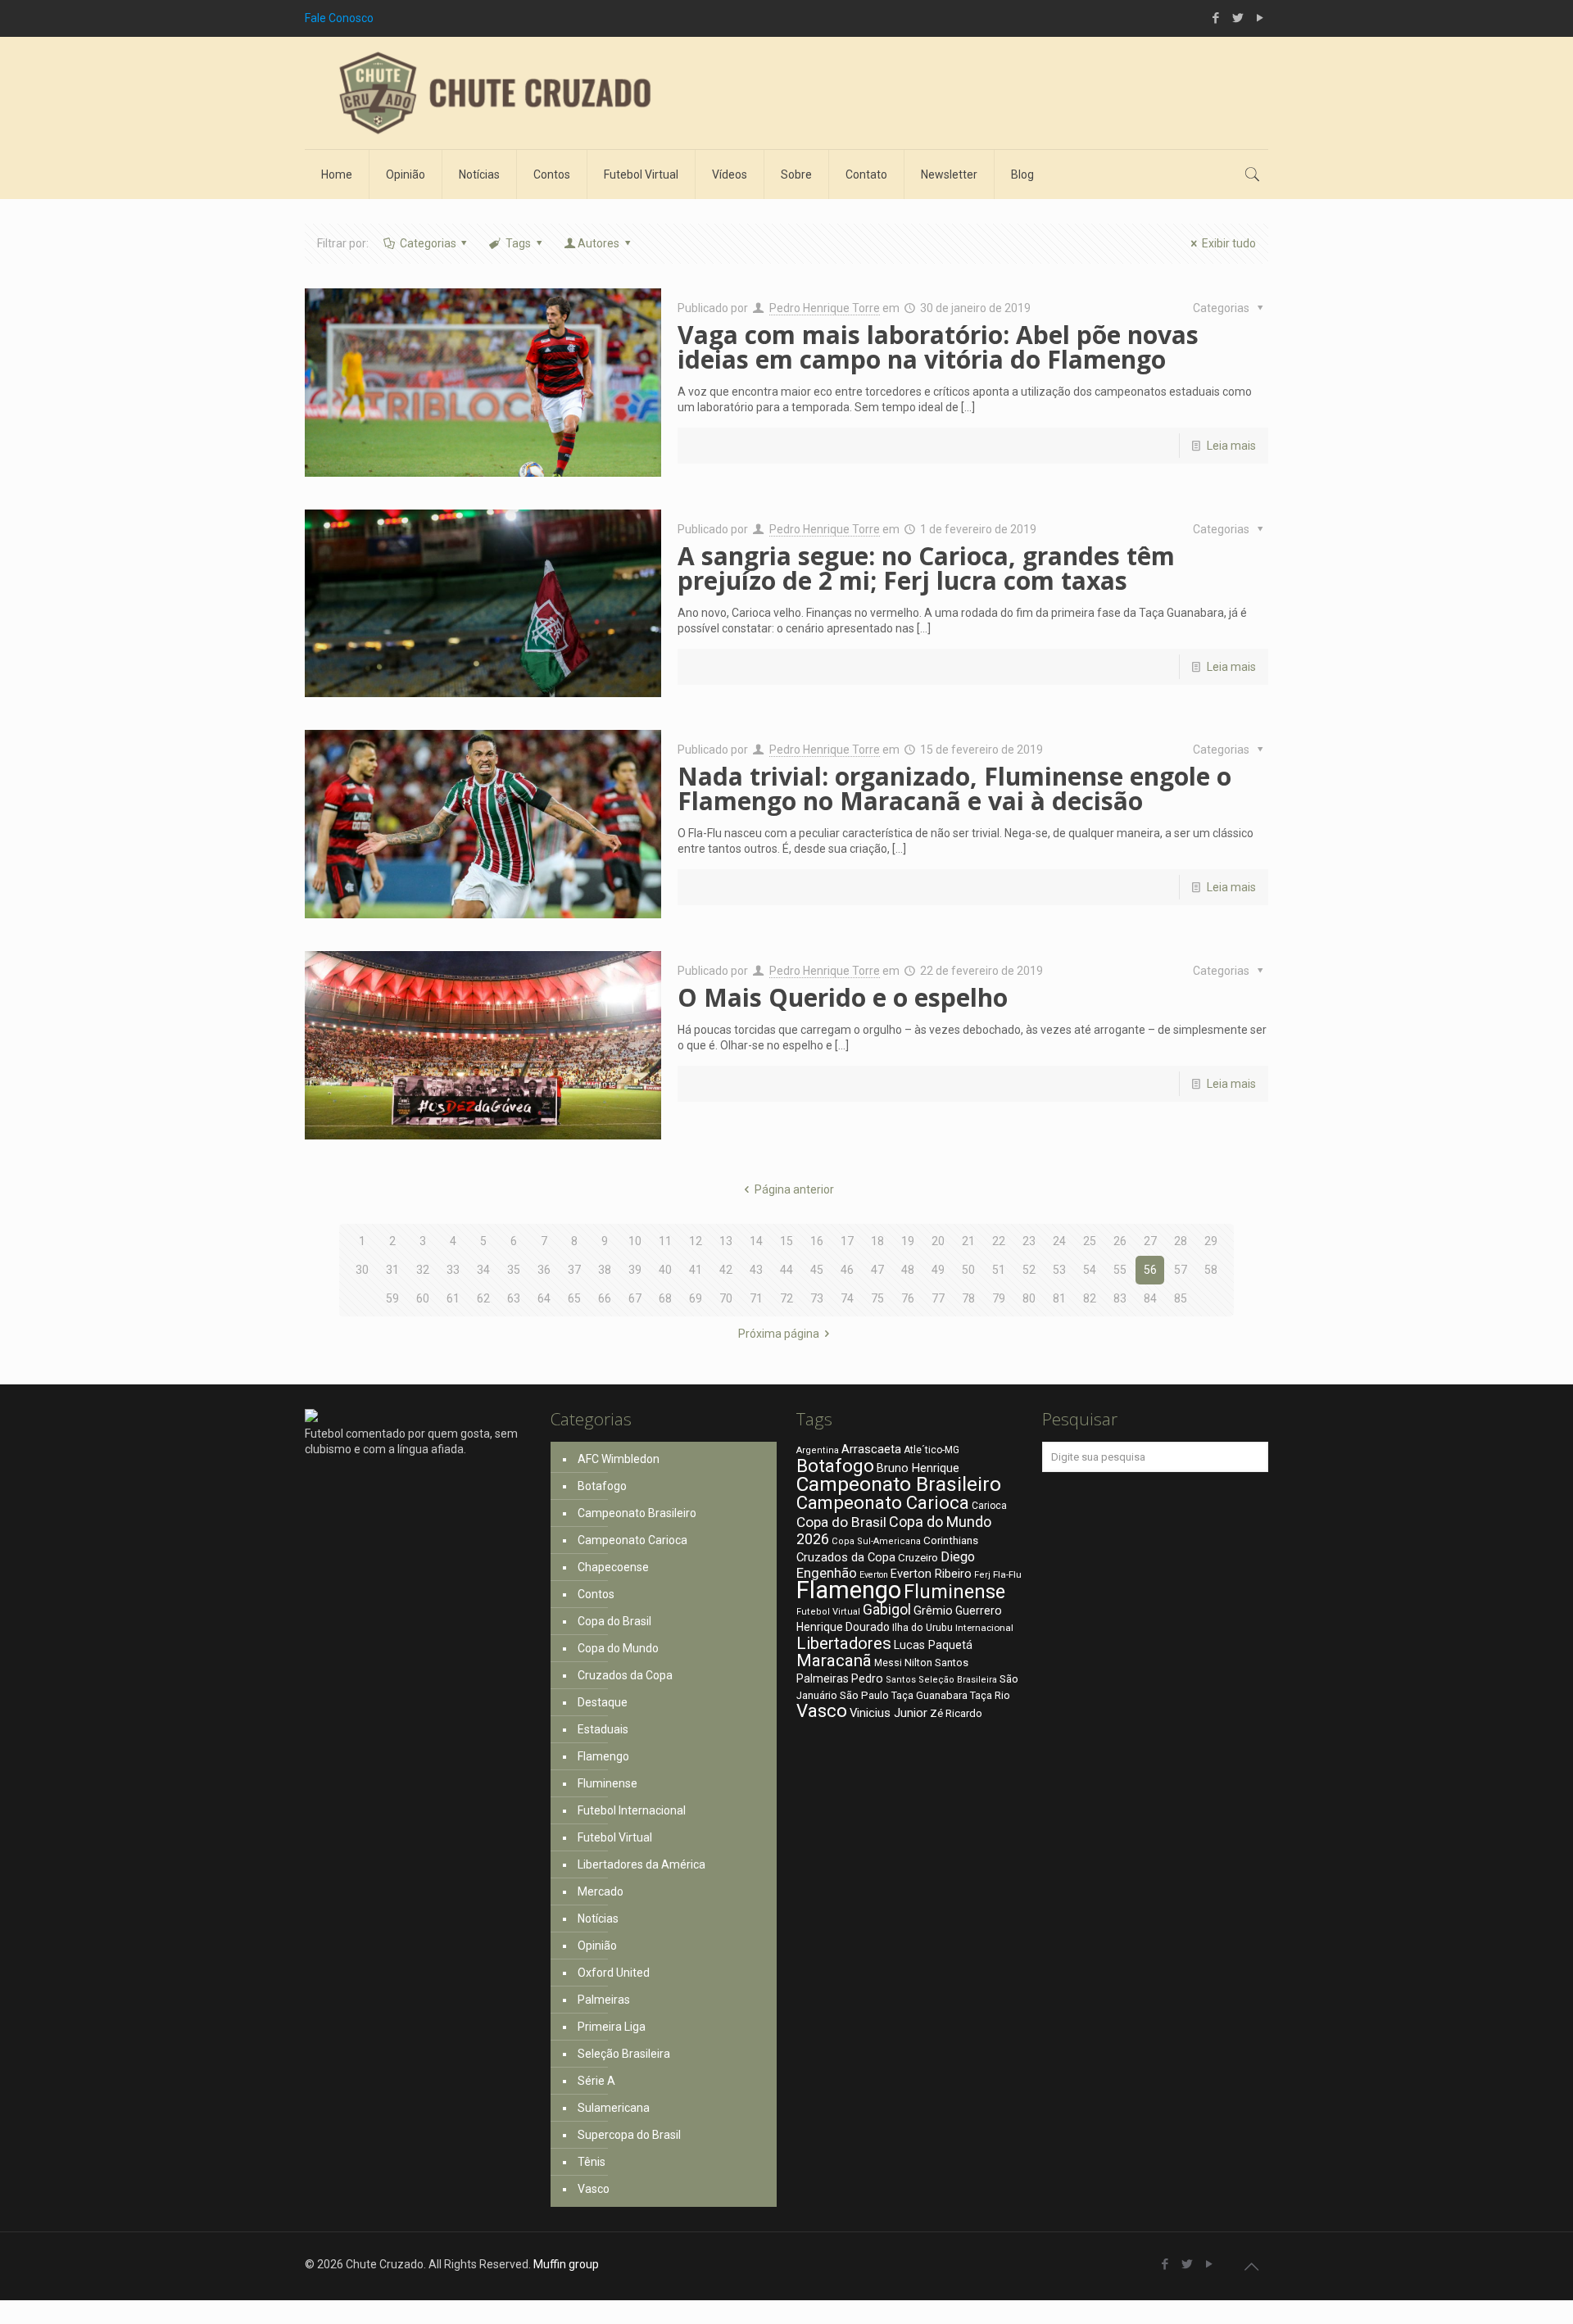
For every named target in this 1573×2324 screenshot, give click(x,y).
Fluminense (607, 1783)
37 (574, 1270)
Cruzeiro (918, 1558)
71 (756, 1298)
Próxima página (779, 1334)
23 (1029, 1241)
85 (1181, 1298)
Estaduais (603, 1729)
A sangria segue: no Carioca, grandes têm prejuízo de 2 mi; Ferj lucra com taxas (926, 568)
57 (1181, 1270)
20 (938, 1241)
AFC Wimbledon (619, 1459)
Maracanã (834, 1660)
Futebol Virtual (615, 1837)
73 (817, 1298)
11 (665, 1241)
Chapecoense (613, 1567)
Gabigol (887, 1610)
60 (423, 1298)
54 (1090, 1270)
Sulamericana (614, 2108)
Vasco (594, 2189)
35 (514, 1270)
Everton (874, 1575)
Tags (518, 243)
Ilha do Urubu (922, 1627)
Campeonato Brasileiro (637, 1513)
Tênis (592, 2162)
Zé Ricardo (956, 1713)
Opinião (597, 1946)
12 (696, 1241)
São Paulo (864, 1695)
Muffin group (566, 2264)
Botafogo (602, 1486)
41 (696, 1270)
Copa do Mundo (618, 1648)
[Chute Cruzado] (493, 93)
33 (453, 1270)
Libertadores (844, 1643)
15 (786, 1241)
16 (817, 1241)
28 (1181, 1241)
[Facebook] (1215, 18)
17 (847, 1241)
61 (453, 1298)
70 (726, 1298)
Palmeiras (604, 2000)
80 (1029, 1298)
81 (1059, 1298)
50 (968, 1270)
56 (1150, 1270)
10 (635, 1241)
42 (726, 1270)
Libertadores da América (641, 1864)
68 (665, 1298)
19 (908, 1241)
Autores (598, 243)
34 (483, 1270)
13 (726, 1241)
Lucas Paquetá (933, 1645)
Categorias (428, 243)
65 (574, 1298)
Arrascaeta (871, 1449)
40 (665, 1270)
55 (1120, 1270)
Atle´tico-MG (932, 1450)
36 (544, 1270)
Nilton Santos (936, 1663)
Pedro (867, 1678)
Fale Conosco (339, 18)
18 (877, 1241)
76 (908, 1298)
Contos (596, 1594)
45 (817, 1270)
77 (938, 1298)
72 (786, 1298)
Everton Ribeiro (931, 1574)
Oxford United (614, 1973)
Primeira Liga (612, 2027)
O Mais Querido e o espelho (843, 997)
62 (483, 1298)
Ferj (982, 1575)
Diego (958, 1557)
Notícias (598, 1919)
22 (999, 1241)
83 (1120, 1298)
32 (423, 1270)
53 (1059, 1270)
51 (999, 1270)
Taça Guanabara (929, 1695)
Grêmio (933, 1610)
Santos (901, 1680)
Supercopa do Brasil (629, 2135)
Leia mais (1231, 446)
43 (756, 1270)
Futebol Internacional (632, 1810)
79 (999, 1298)
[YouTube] (1260, 18)
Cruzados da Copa (625, 1675)
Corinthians (951, 1540)
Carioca (989, 1506)
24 (1059, 1241)
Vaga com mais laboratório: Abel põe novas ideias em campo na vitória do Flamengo (938, 347)
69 (696, 1298)
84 (1150, 1298)
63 (514, 1298)
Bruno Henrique (918, 1468)
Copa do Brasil (614, 1621)
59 (392, 1298)
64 (544, 1298)
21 (968, 1241)
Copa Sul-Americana (876, 1541)
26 (1120, 1241)
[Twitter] (1238, 18)
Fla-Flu (1007, 1574)
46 (847, 1270)
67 (635, 1298)
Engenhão (827, 1573)
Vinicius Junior (888, 1713)
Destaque (603, 1702)
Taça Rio (990, 1695)
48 (908, 1270)
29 (1211, 1241)
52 (1029, 1270)
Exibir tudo (1229, 243)
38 (605, 1270)
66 (605, 1298)
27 (1150, 1241)
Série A (596, 2081)
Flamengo (603, 1756)
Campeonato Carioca (632, 1540)
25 (1090, 1241)
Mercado (601, 1891)
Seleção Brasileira (624, 2054)
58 (1211, 1270)
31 (392, 1270)
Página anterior (794, 1189)
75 (877, 1298)
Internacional (984, 1628)
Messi (888, 1663)
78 (968, 1298)
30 (362, 1270)
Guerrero (979, 1610)
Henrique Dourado (843, 1627)
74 (847, 1298)
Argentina (818, 1450)
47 (877, 1270)
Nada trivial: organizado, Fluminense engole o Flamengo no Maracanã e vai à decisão (954, 788)
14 (756, 1241)
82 (1090, 1298)
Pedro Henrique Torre (825, 308)
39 (635, 1270)
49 (938, 1270)
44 (786, 1270)
